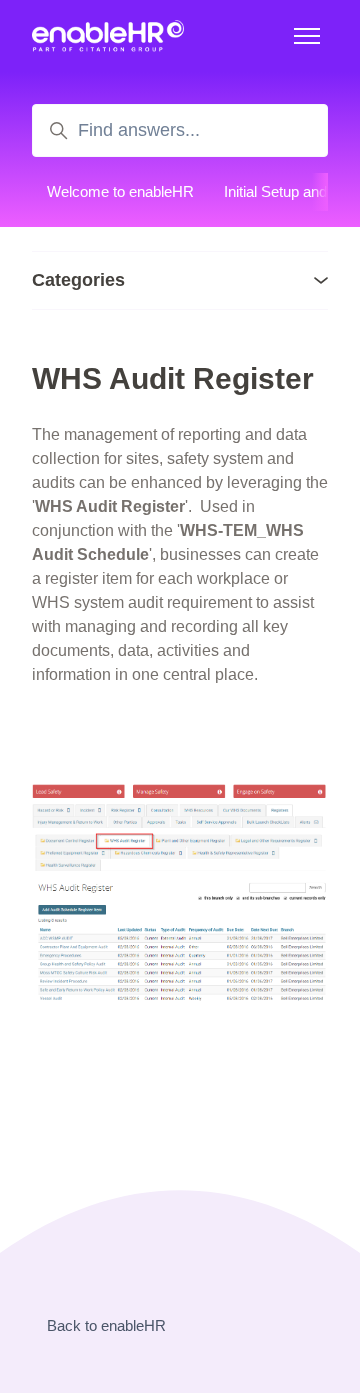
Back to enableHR (106, 1325)
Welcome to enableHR (120, 191)
